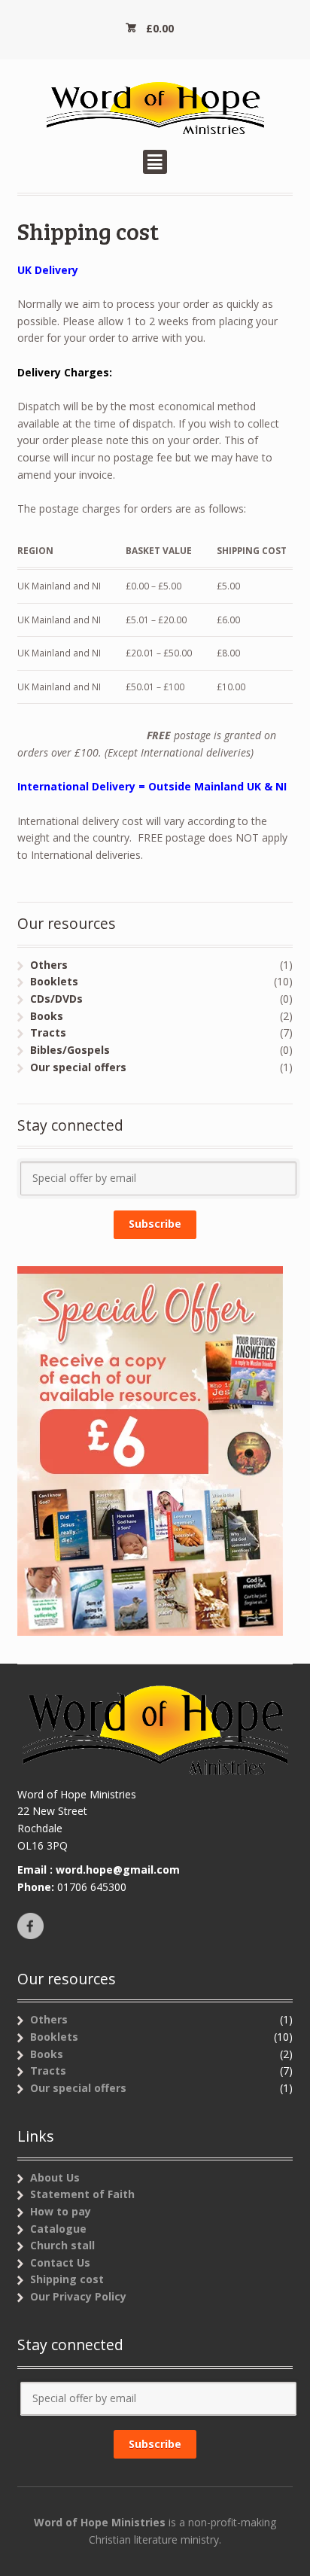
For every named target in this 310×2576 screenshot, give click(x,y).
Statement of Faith (82, 2194)
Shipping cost (67, 2279)
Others (49, 965)
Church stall (62, 2245)
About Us (55, 2177)
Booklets (54, 981)
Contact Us (60, 2262)
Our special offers (78, 1067)
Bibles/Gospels (70, 1050)
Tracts (48, 1032)
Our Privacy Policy (78, 2296)
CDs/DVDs (56, 999)
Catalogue (58, 2229)
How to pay (61, 2211)
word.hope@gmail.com (118, 1870)
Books (47, 1016)
